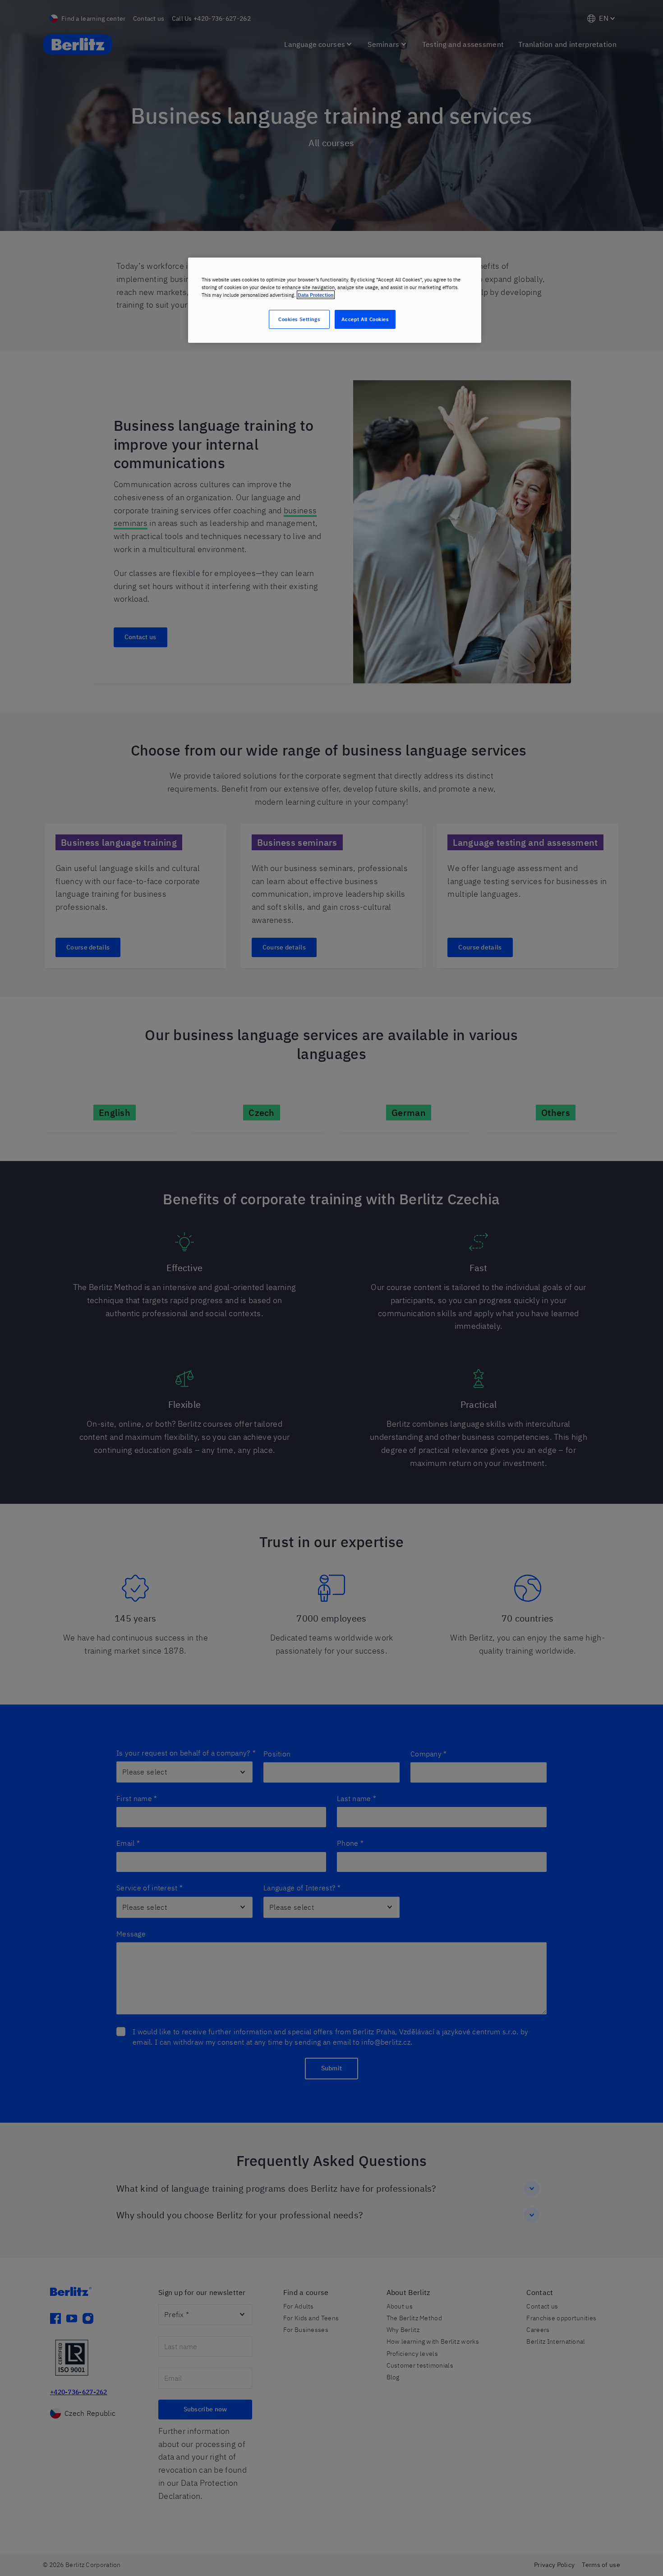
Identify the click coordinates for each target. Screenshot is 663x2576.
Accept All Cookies (365, 319)
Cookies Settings (299, 319)
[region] (335, 300)
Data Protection (316, 295)
